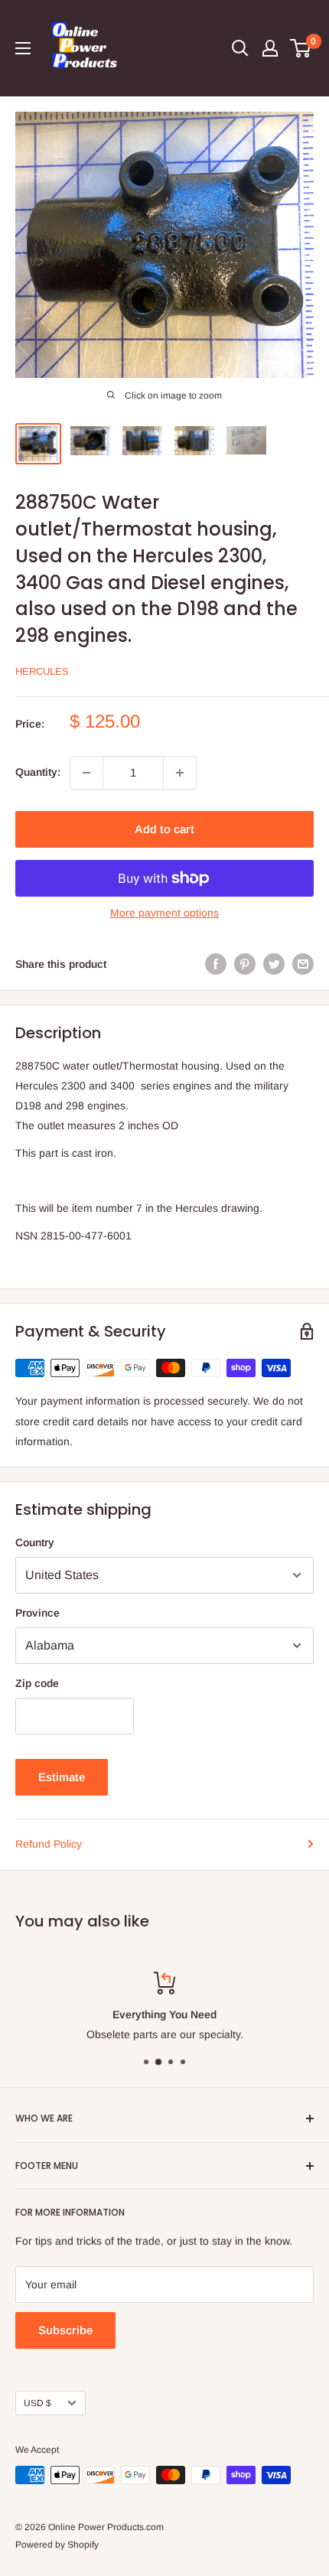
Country (35, 1542)
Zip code (37, 1683)
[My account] (270, 48)
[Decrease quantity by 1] (86, 773)
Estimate (62, 1777)
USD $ (37, 2403)
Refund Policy (49, 1844)
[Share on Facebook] (216, 964)
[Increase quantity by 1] (180, 773)
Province (37, 1613)
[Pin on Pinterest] (245, 964)
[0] (301, 48)
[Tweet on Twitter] (274, 964)
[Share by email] (303, 964)
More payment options (164, 913)
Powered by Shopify (57, 2545)
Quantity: (38, 772)
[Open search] (240, 48)
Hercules (42, 671)
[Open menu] (23, 48)
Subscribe (65, 2330)
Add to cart (164, 829)
